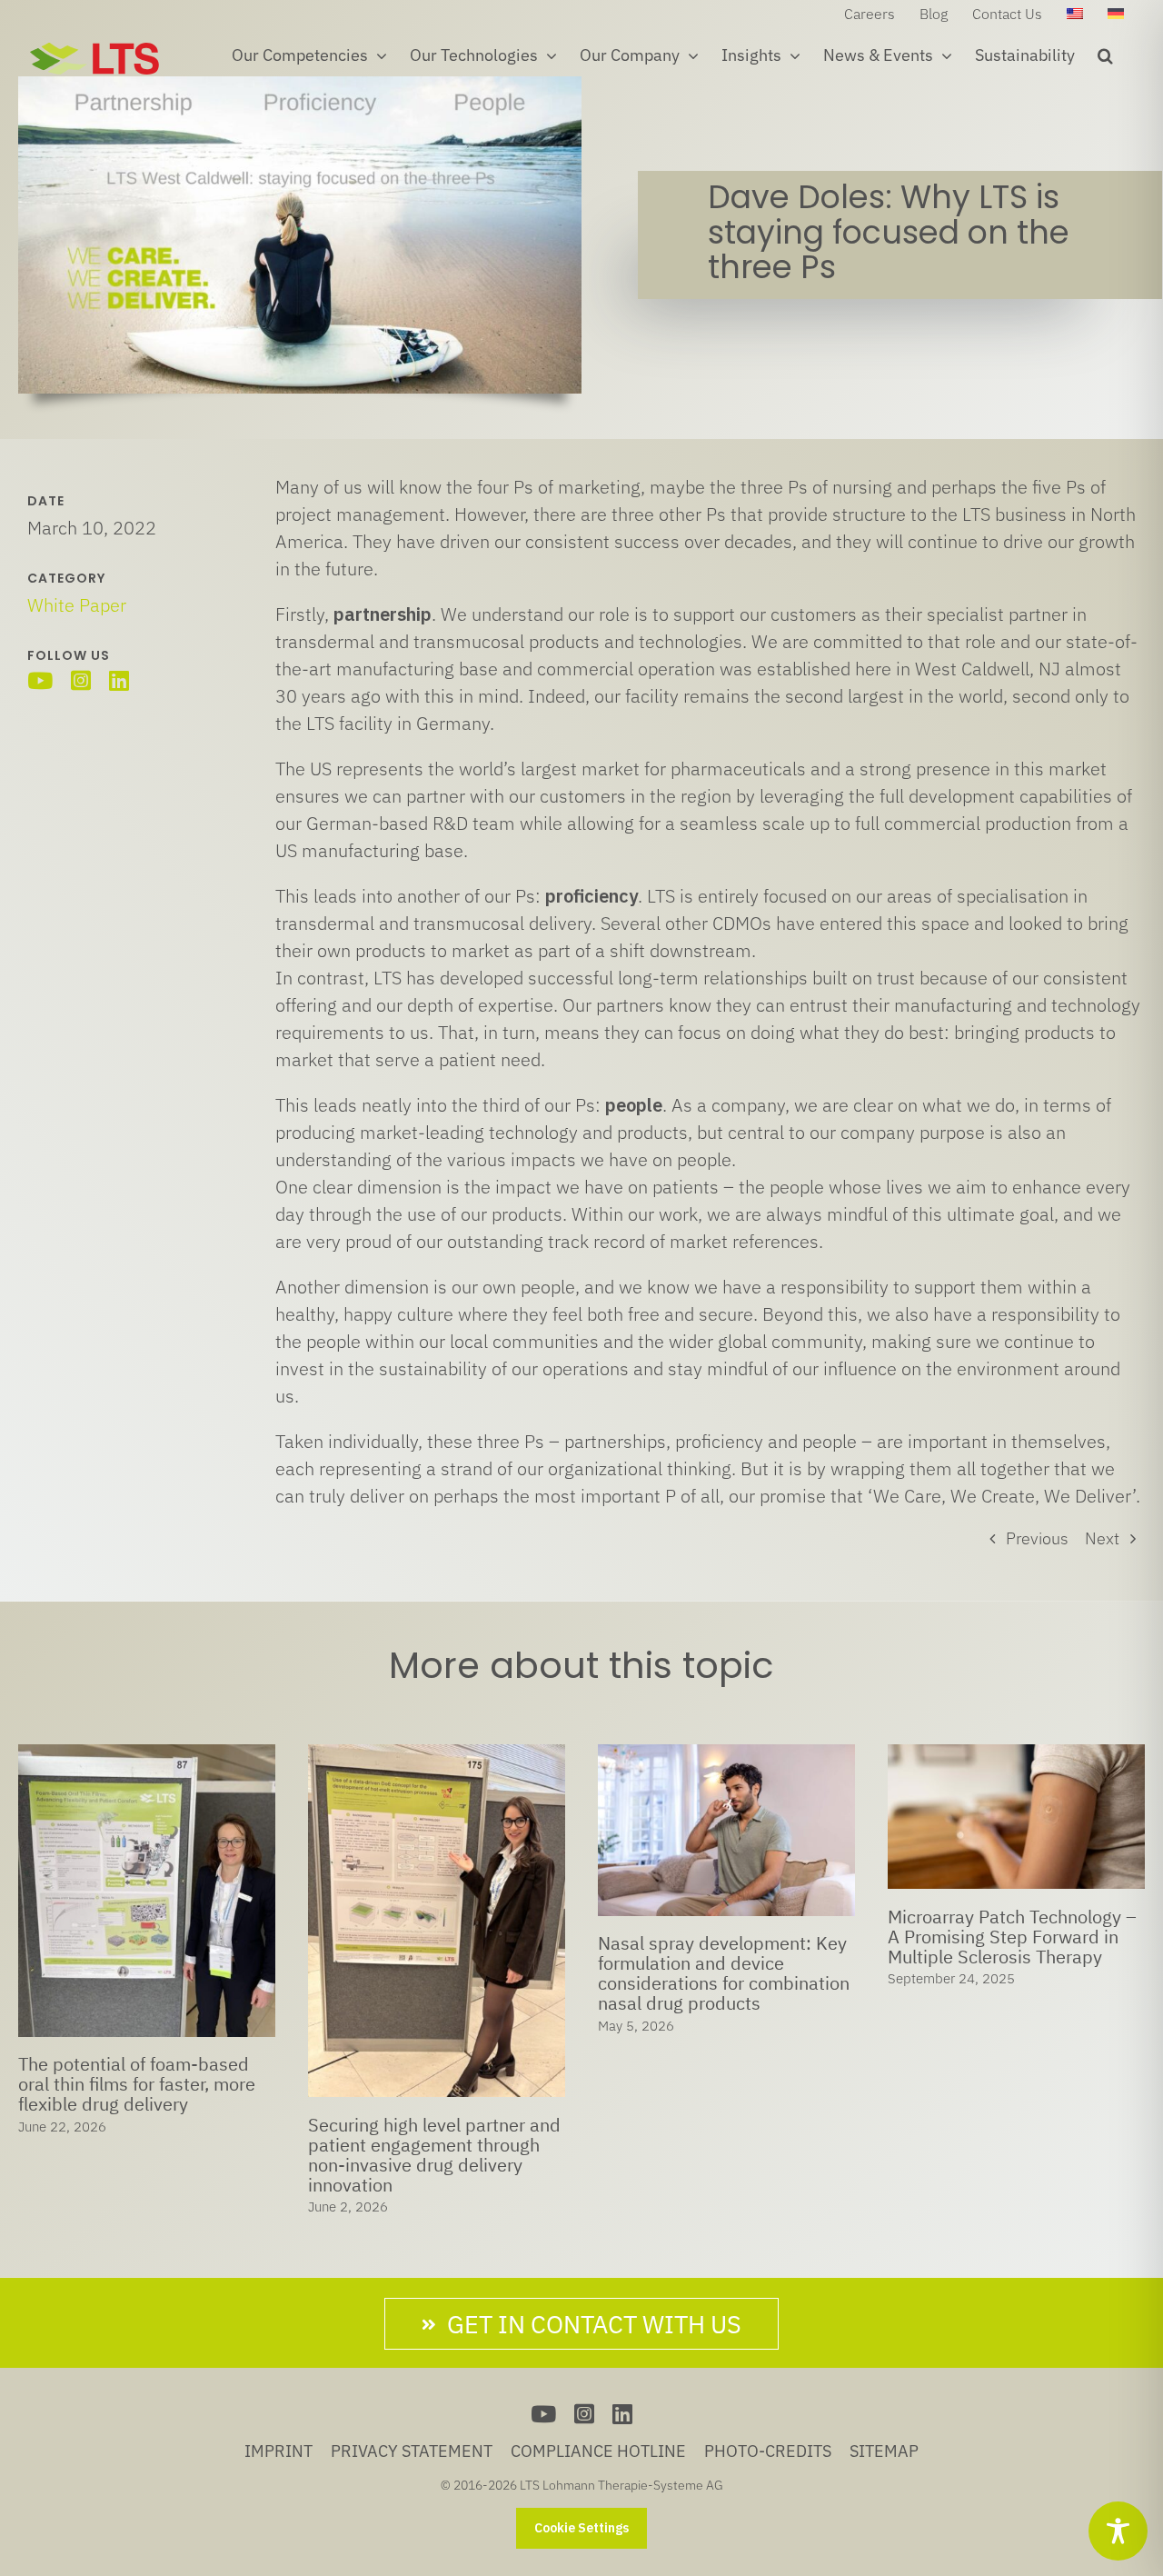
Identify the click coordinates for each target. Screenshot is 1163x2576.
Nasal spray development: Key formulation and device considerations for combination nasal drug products (434, 1973)
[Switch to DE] (1116, 14)
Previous (1037, 1538)
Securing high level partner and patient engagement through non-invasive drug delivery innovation (144, 2155)
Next (1102, 1538)
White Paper (77, 605)
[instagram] (81, 680)
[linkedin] (119, 680)
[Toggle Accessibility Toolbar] (1118, 2531)
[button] (1105, 55)
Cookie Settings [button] (581, 2528)
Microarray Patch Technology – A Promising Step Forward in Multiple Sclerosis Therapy (722, 1937)
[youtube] (40, 680)
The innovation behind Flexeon (1012, 1943)
